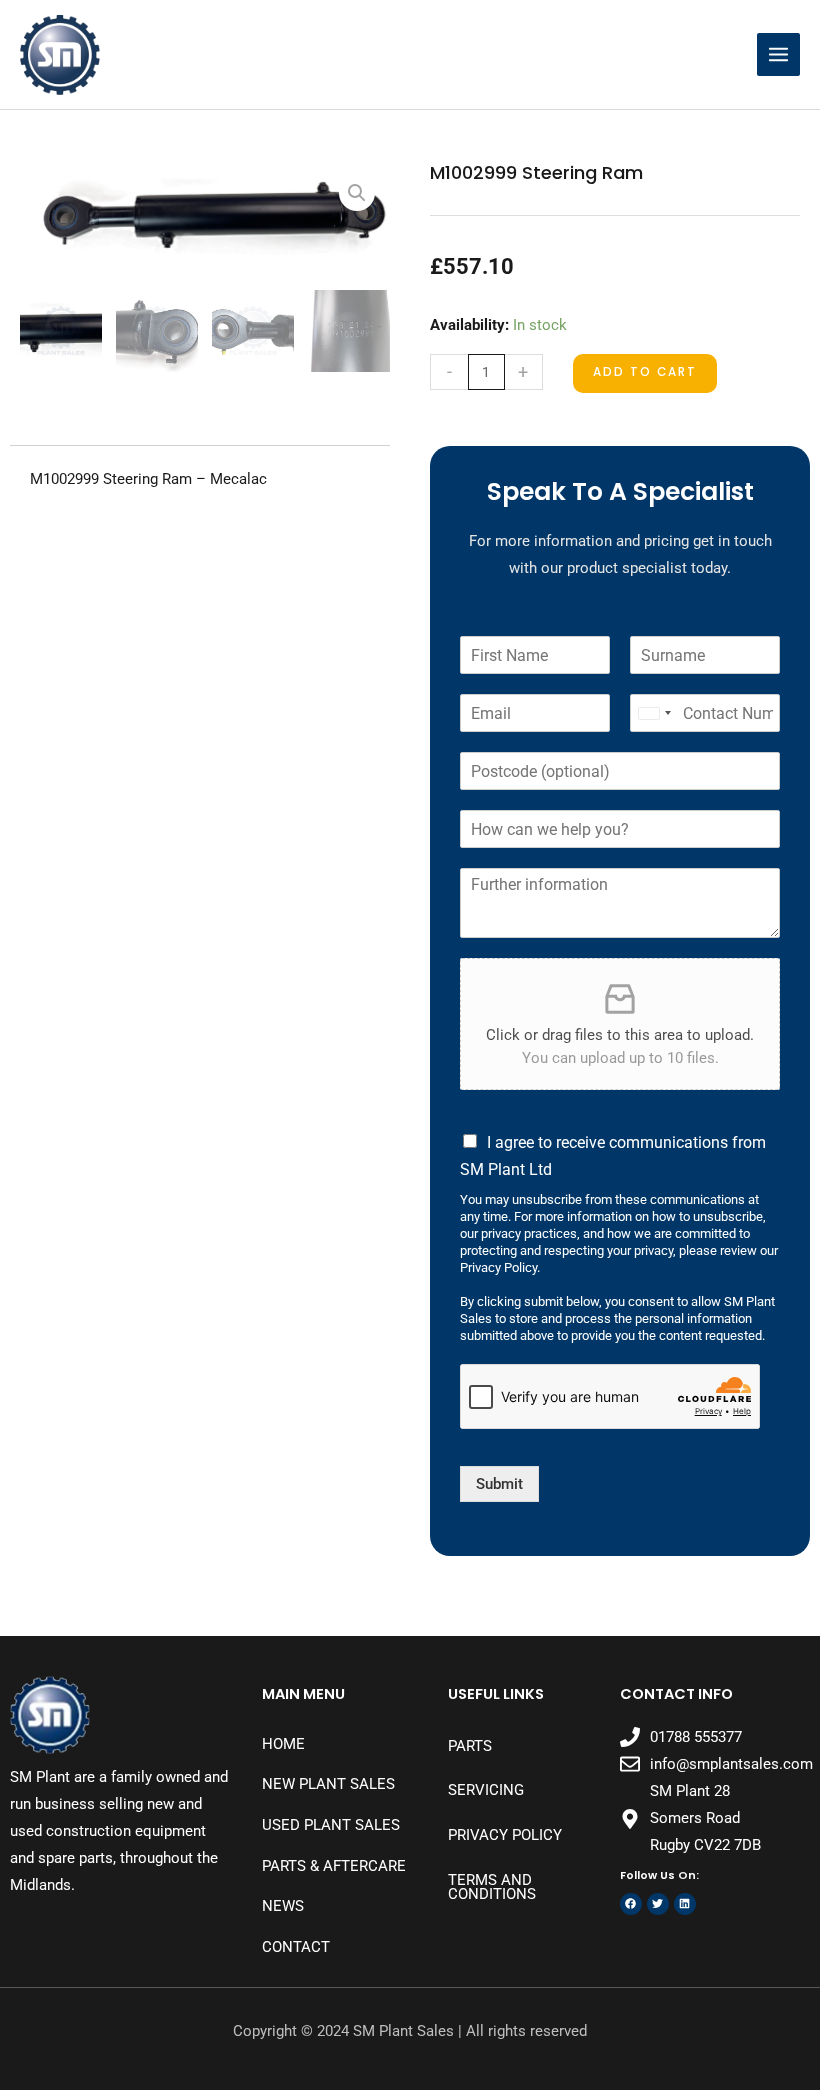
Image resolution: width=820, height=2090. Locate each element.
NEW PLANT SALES (328, 1784)
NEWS (283, 1906)
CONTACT (296, 1947)
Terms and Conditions (492, 1887)
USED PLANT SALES (331, 1825)
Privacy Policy (505, 1835)
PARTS (470, 1746)
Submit (499, 1484)
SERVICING (486, 1790)
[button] (357, 193)
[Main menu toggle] (778, 54)
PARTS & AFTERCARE (334, 1866)
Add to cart (645, 372)
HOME (283, 1744)
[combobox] (654, 713)
